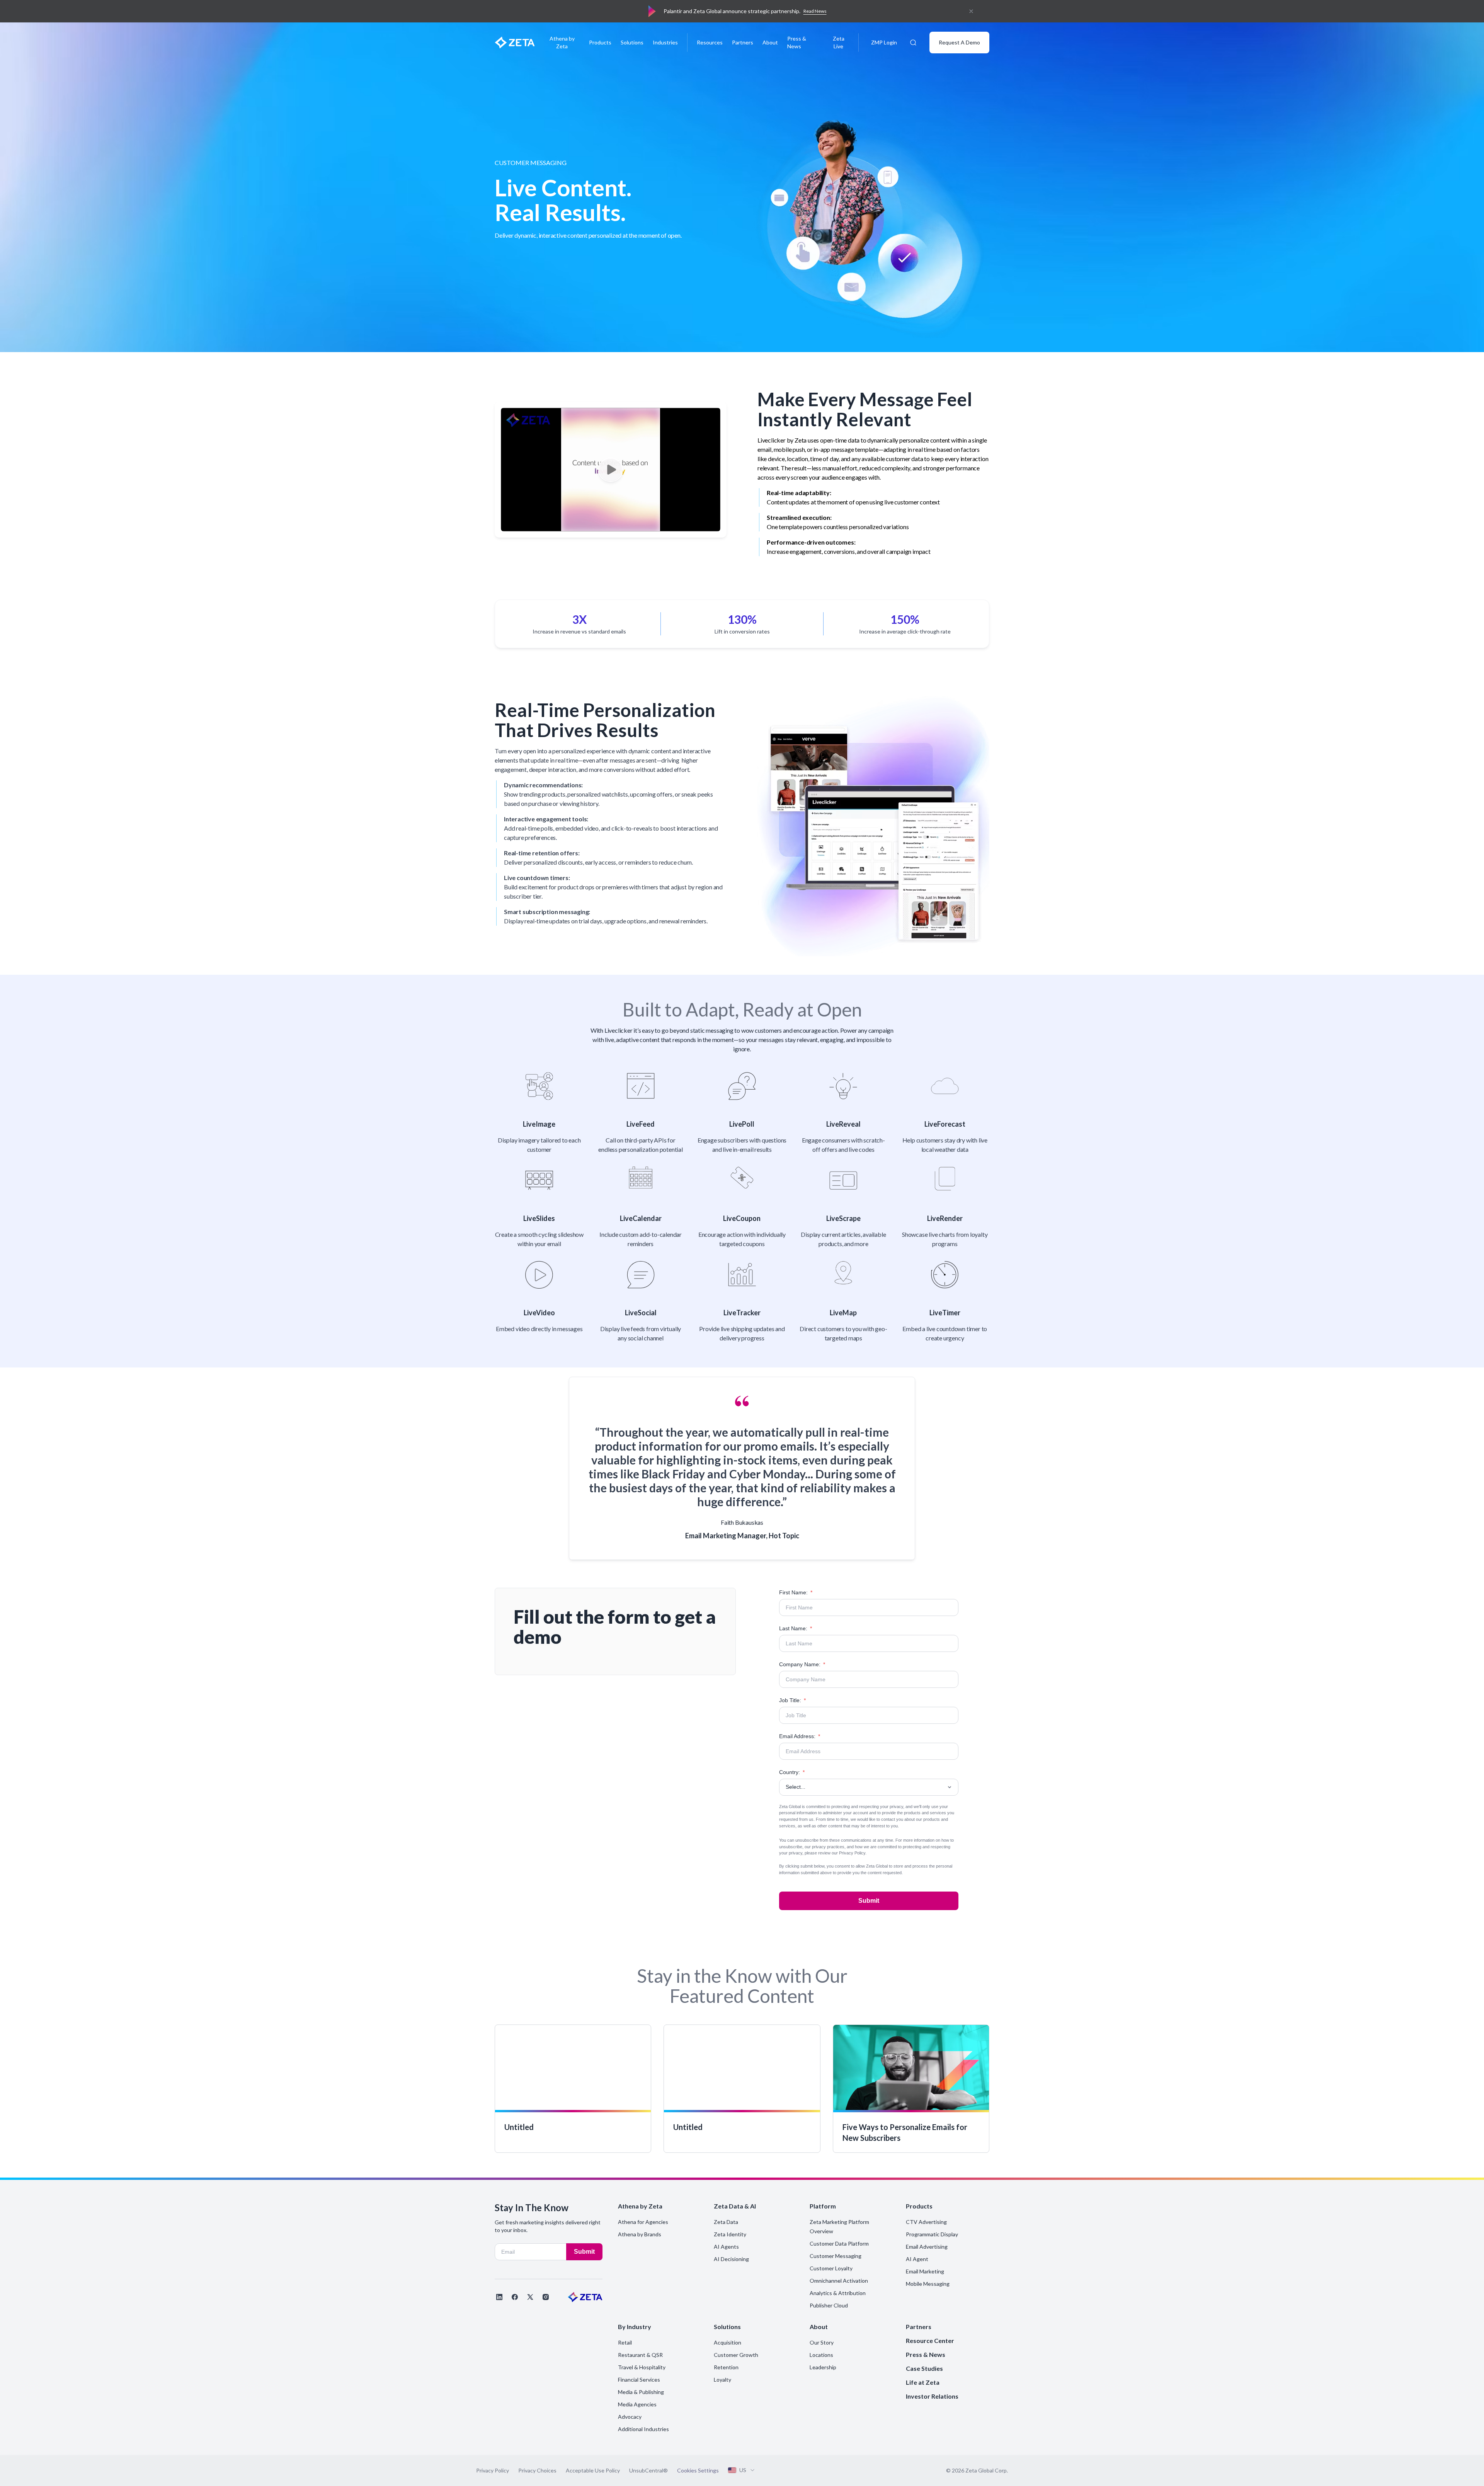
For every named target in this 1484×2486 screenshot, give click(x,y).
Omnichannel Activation (839, 2281)
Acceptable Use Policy (593, 2470)
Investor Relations (932, 2396)
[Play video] (611, 470)
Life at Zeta (923, 2382)
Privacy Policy (852, 1853)
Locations (821, 2355)
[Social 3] (530, 2297)
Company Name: (802, 1664)
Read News (815, 11)
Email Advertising (927, 2247)
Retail (625, 2342)
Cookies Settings (698, 2471)
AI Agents (726, 2247)
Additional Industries (643, 2429)
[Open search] (913, 43)
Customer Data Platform (839, 2243)
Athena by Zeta (562, 42)
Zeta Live (839, 42)
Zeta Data (726, 2222)
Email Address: (800, 1736)
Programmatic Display (932, 2234)
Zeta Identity (730, 2234)
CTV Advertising (926, 2222)
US (743, 2470)
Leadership (823, 2367)
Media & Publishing (641, 2392)
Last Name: (796, 1628)
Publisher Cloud (829, 2305)
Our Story (822, 2342)
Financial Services (639, 2380)
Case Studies (924, 2368)
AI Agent (917, 2259)
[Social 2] (515, 2297)
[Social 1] (499, 2297)
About (770, 42)
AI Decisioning (731, 2259)
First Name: (796, 1592)
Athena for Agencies (643, 2222)
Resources (710, 42)
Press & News (797, 42)
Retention (726, 2367)
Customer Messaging (836, 2256)
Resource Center (930, 2340)
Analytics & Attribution (838, 2293)
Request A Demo (959, 42)
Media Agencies (637, 2404)
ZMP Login (884, 42)
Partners (743, 42)
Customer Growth (736, 2355)
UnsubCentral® (648, 2470)
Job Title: (792, 1700)
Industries (665, 42)
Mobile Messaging (928, 2284)
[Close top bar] (971, 11)
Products (600, 42)
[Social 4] (546, 2297)
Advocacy (630, 2417)
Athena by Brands (640, 2234)
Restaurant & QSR (640, 2355)
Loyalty (722, 2380)
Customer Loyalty (831, 2268)
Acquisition (728, 2342)
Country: (792, 1772)
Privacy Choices (537, 2470)
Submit (869, 1901)
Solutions (632, 42)
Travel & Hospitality (642, 2367)
